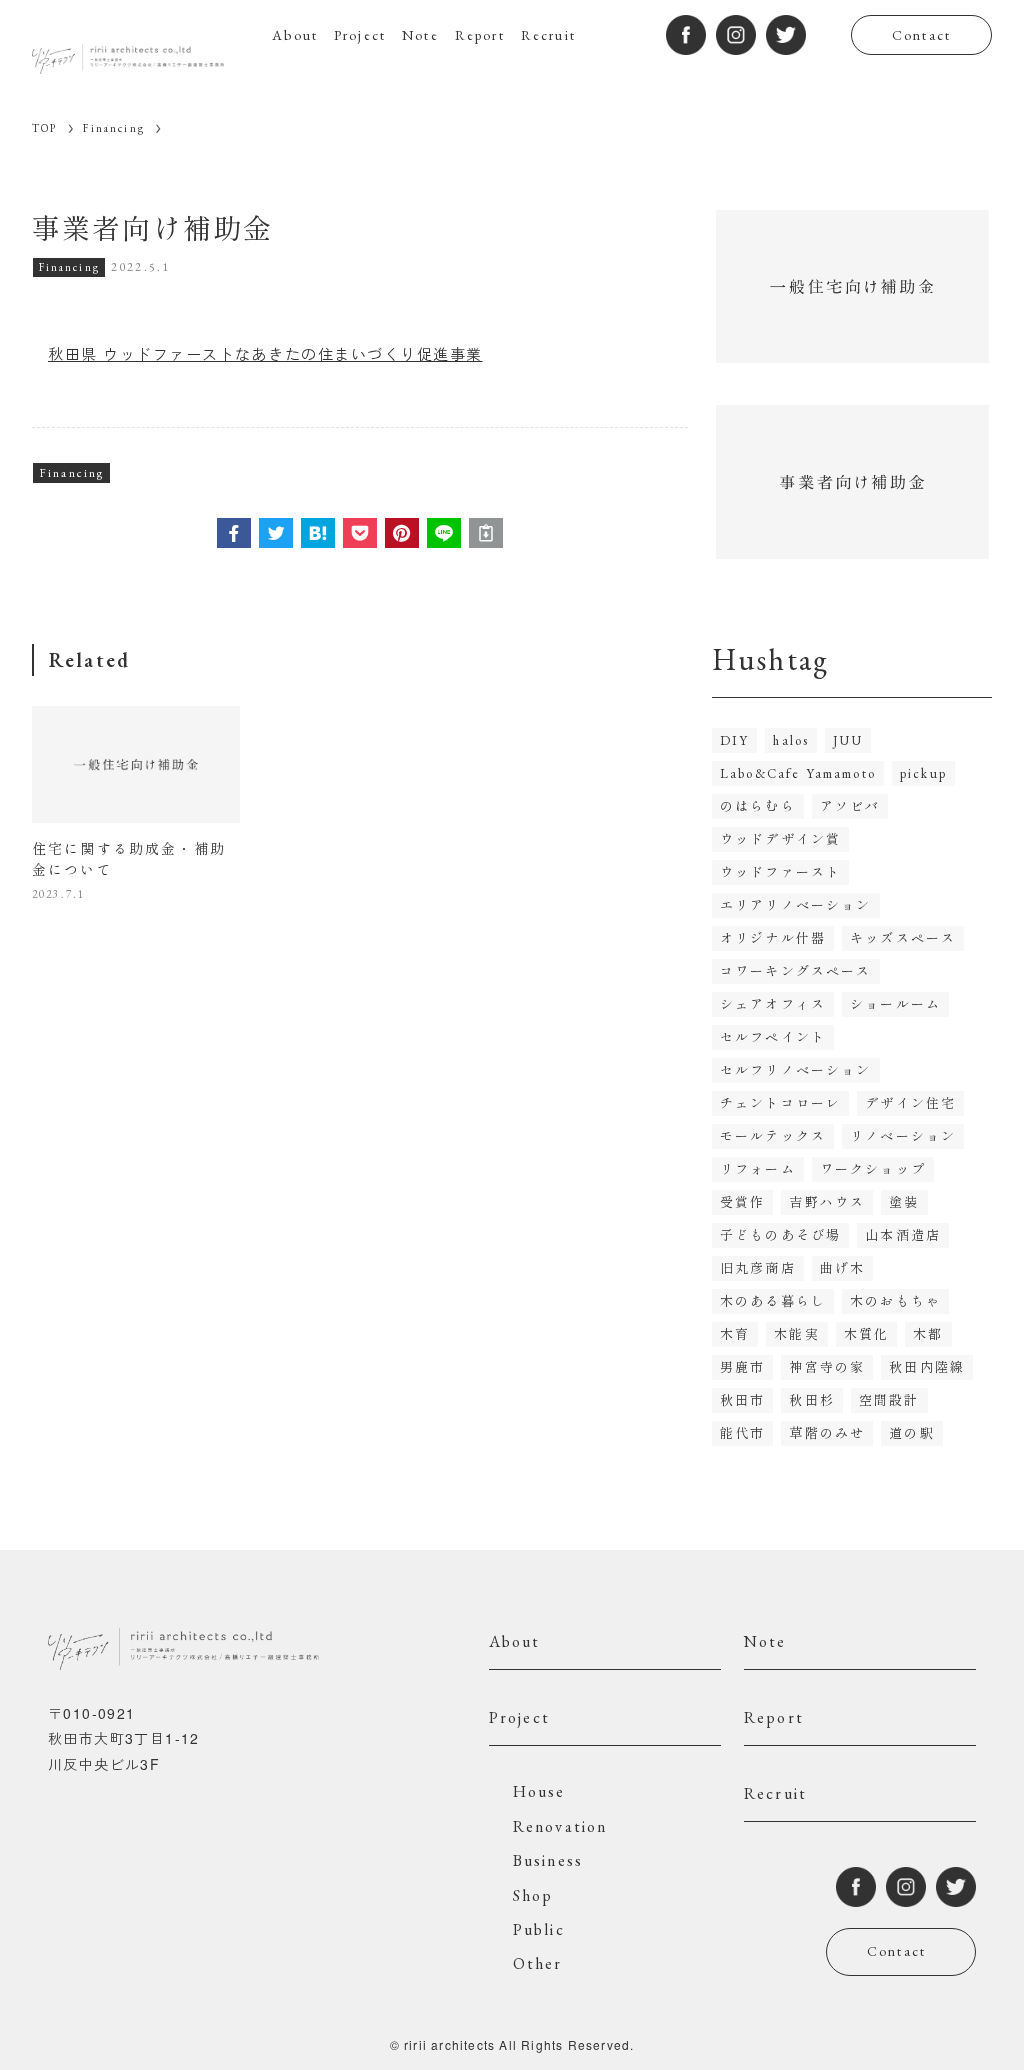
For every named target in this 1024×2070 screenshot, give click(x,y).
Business (548, 1860)
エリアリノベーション (796, 905)
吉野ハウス (827, 1202)
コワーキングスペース (796, 971)
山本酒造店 (903, 1235)
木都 (928, 1334)
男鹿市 (742, 1367)
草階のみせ (827, 1433)
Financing (69, 267)
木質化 (866, 1334)
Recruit (775, 1793)
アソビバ (850, 806)
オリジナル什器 (773, 938)
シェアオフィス (773, 1004)
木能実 (796, 1334)
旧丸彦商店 (758, 1268)
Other (538, 1963)
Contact (921, 35)
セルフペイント (773, 1037)
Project (519, 1717)
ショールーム (895, 1004)
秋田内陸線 (927, 1367)
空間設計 (889, 1400)
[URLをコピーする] (486, 533)
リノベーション (903, 1136)
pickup (923, 773)
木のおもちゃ (895, 1301)
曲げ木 (842, 1268)
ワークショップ (873, 1169)
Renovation (560, 1826)
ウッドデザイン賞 (780, 839)
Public (539, 1929)
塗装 (904, 1202)
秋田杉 (811, 1400)
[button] (234, 533)
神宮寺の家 (827, 1367)
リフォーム (758, 1169)
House (539, 1791)
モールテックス (773, 1136)
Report (774, 1717)
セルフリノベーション (796, 1070)
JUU (847, 740)
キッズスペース (903, 938)
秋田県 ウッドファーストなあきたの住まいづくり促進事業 (265, 353)
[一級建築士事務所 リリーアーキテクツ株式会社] (128, 58)
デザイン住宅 (910, 1103)
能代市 (742, 1433)
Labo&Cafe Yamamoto (798, 773)
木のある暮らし (773, 1301)
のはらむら (758, 806)
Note (765, 1641)
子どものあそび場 (780, 1235)
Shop (533, 1895)
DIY (734, 740)
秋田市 (742, 1400)
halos (791, 740)
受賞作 (742, 1202)
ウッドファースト (780, 872)
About (515, 1641)
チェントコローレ (780, 1103)
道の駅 (911, 1433)
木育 (735, 1334)
